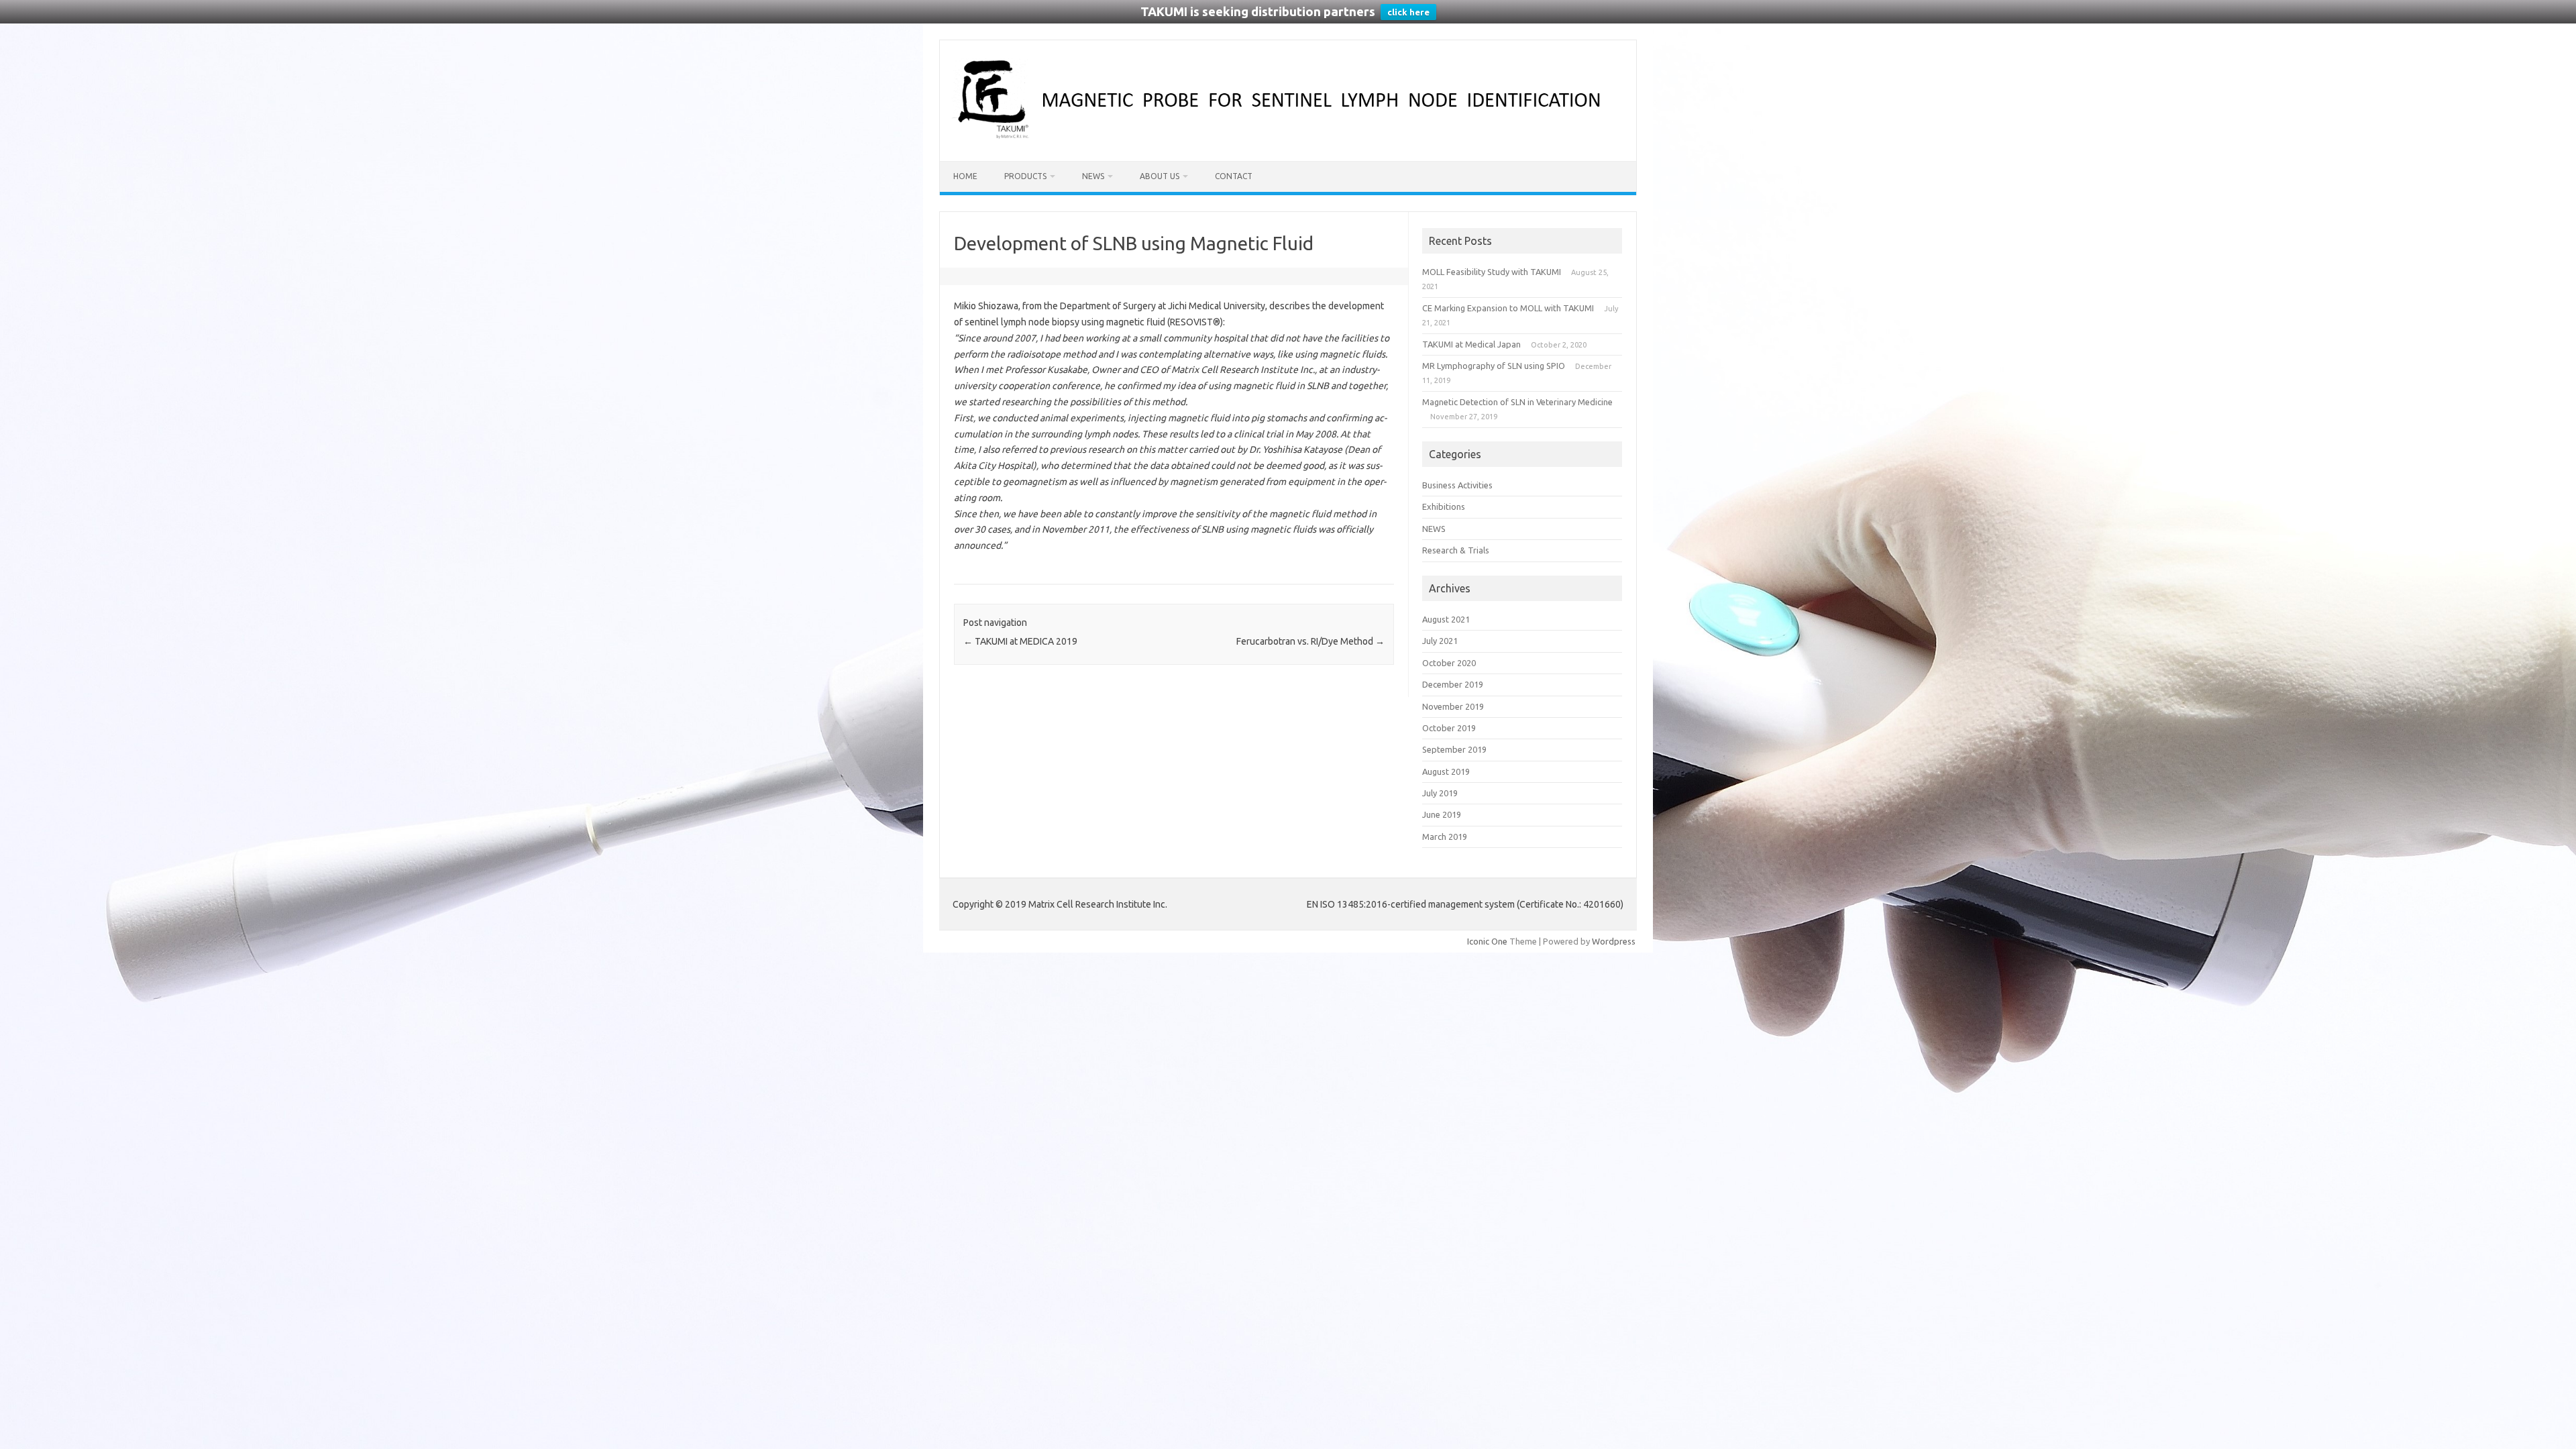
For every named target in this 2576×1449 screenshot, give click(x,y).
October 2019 (1449, 728)
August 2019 (1446, 771)
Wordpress (1614, 941)
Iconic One (1487, 941)
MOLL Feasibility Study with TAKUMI (1492, 272)
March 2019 (1445, 837)
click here (1408, 12)
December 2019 (1453, 684)
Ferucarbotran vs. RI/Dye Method (1310, 641)
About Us (1160, 176)
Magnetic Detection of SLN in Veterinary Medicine (1517, 402)
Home (965, 176)
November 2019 (1453, 706)
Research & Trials (1456, 550)
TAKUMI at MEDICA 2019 (1020, 641)
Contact (1234, 176)
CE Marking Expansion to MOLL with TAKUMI (1508, 308)
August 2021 (1446, 619)
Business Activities (1457, 485)
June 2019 (1442, 814)
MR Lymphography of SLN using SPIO (1494, 366)
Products (1025, 176)
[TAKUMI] (1288, 138)
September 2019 (1454, 749)
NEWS (1434, 529)
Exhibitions (1444, 506)
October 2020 (1449, 663)
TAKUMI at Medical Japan (1471, 344)
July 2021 (1440, 641)
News (1093, 176)
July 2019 (1440, 793)
